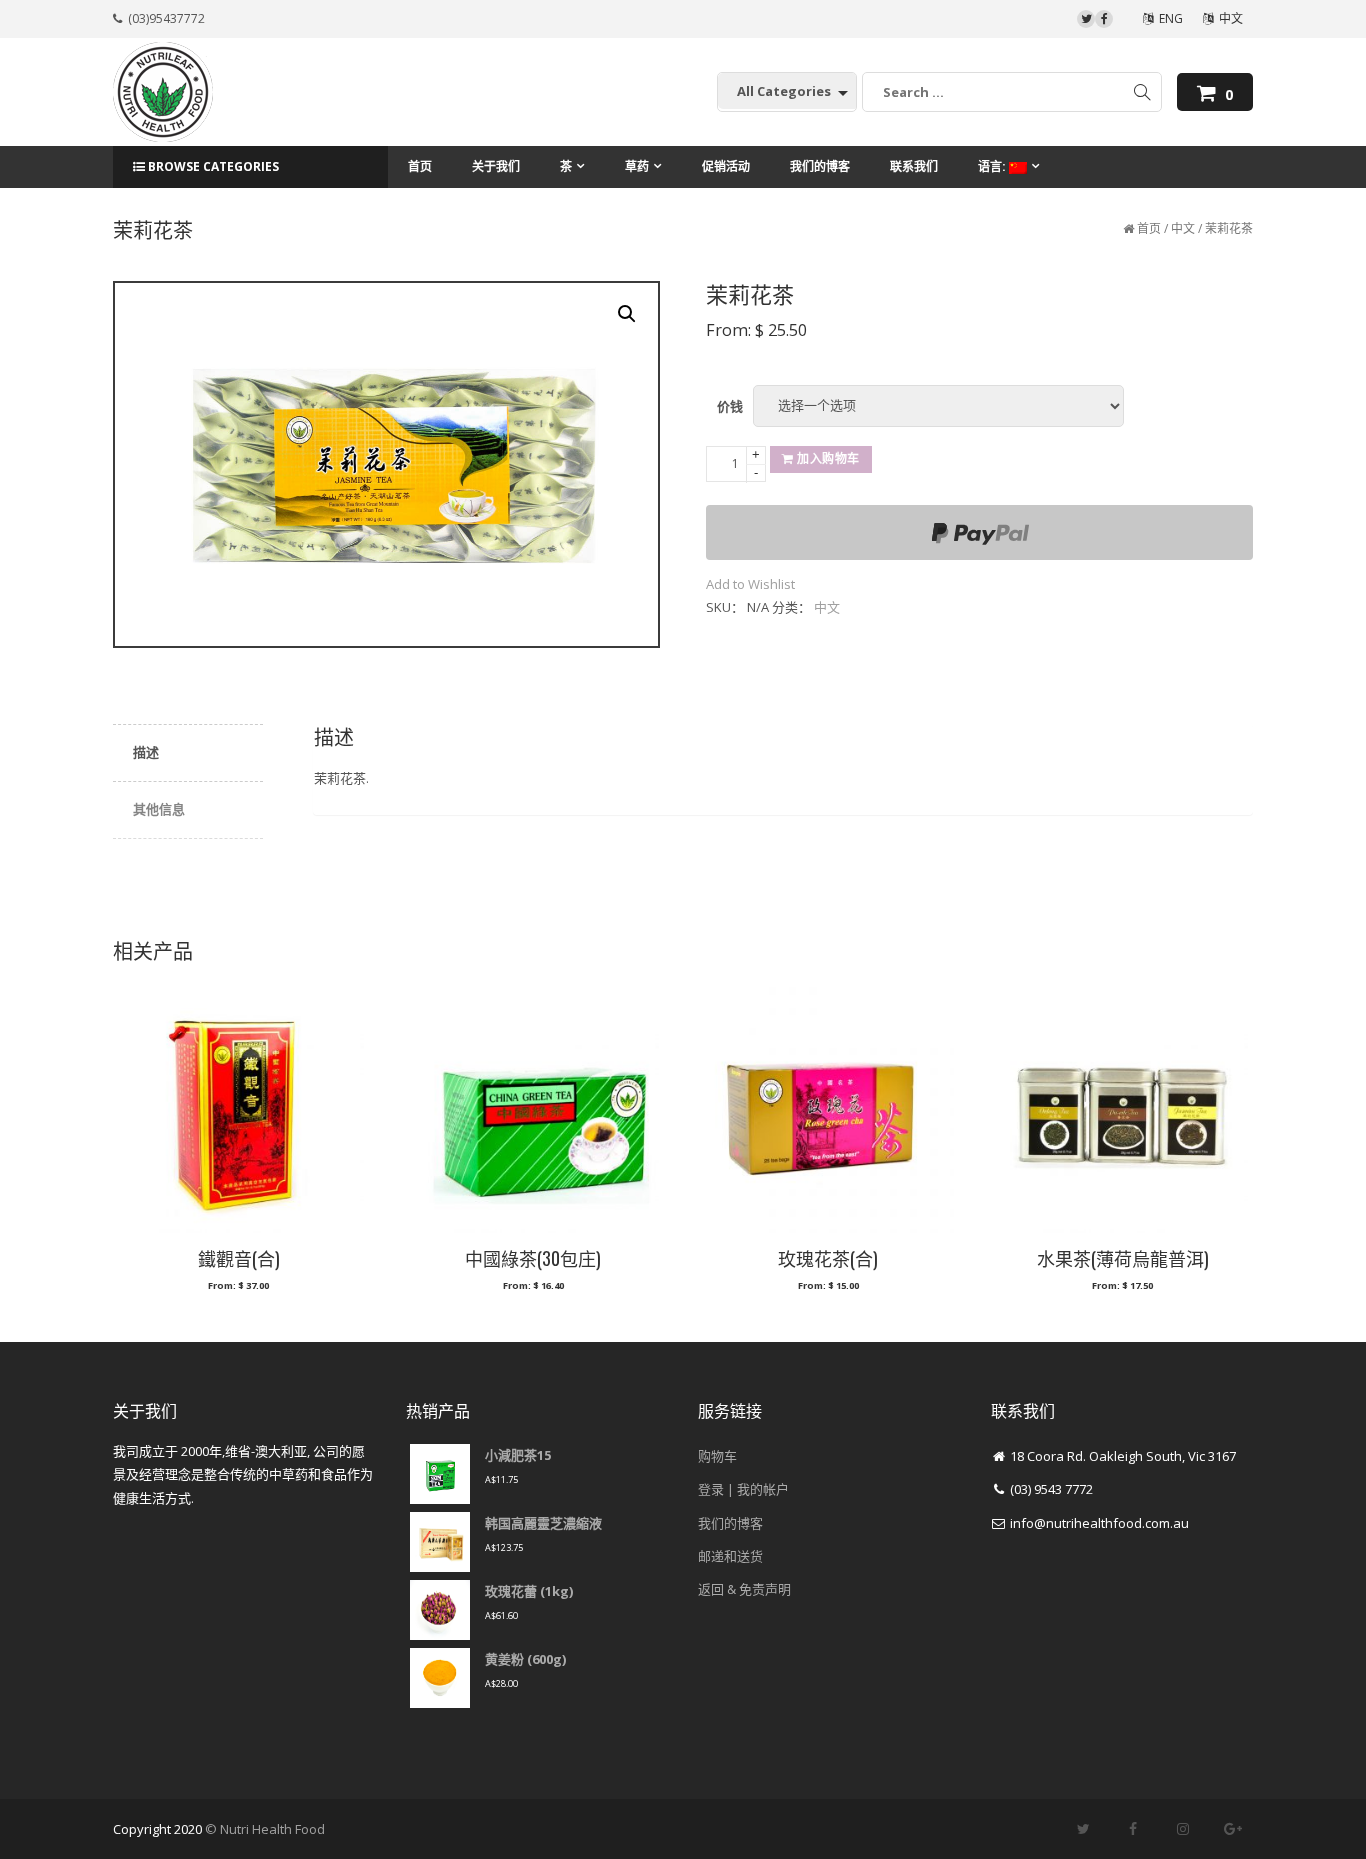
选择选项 (238, 1294)
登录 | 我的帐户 (743, 1489)
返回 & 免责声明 (744, 1589)
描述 (146, 752)
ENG (1168, 18)
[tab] (188, 753)
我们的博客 (730, 1523)
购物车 (717, 1456)
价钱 (730, 406)
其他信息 (159, 809)
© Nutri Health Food (265, 1829)
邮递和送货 (730, 1556)
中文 (1228, 18)
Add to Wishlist (750, 584)
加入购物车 (828, 458)
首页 (1149, 228)
